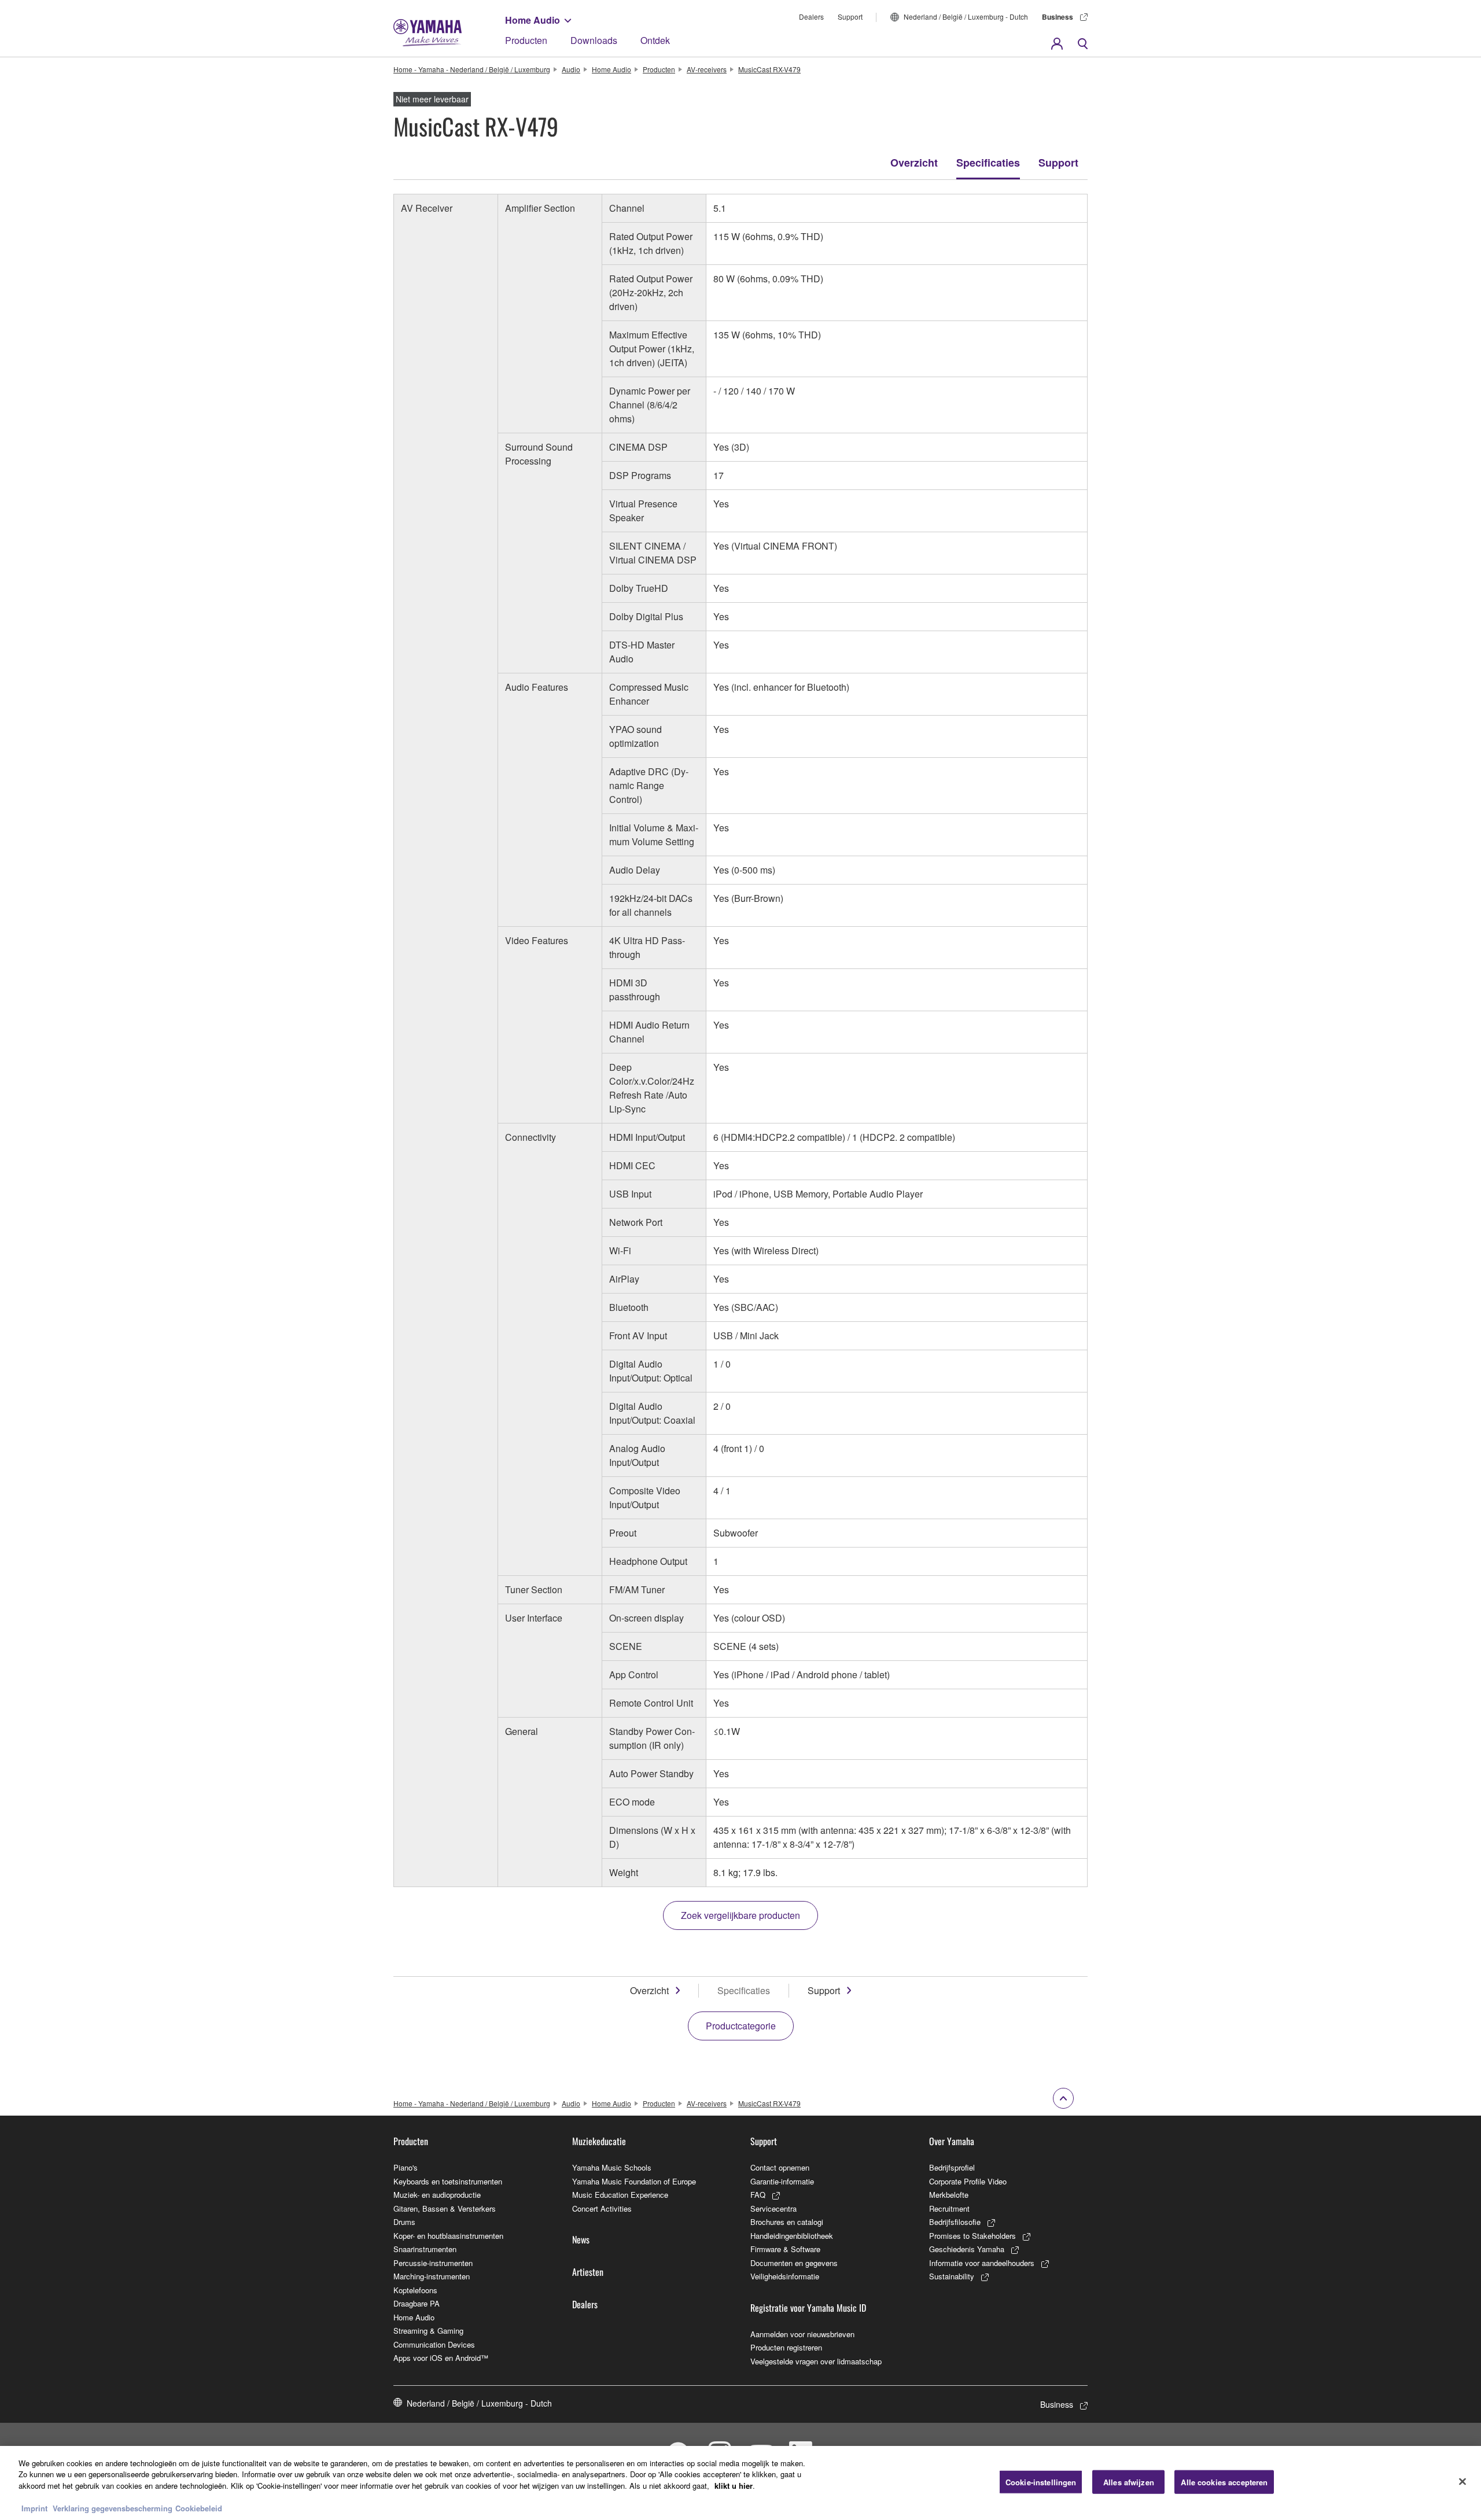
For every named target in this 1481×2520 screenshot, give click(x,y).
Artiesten (588, 2272)
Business (1058, 17)
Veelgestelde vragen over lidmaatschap (816, 2361)
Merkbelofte (949, 2195)
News (581, 2239)
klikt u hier (734, 2486)
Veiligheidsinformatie (785, 2276)
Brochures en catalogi (787, 2222)
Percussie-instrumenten (433, 2263)
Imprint (34, 2508)
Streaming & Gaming (428, 2331)
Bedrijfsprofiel (952, 2167)
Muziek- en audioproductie (437, 2195)
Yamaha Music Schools (612, 2167)
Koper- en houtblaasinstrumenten (448, 2236)
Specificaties (988, 163)
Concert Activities (602, 2208)
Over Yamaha (952, 2141)
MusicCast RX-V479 (769, 69)
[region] (740, 2483)
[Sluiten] (1462, 2482)
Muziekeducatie (599, 2141)
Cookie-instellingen (1041, 2482)
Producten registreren (786, 2347)
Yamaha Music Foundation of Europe (634, 2181)
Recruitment (949, 2208)
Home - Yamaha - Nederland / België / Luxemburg (472, 69)
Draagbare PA (417, 2303)
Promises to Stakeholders (972, 2236)
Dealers (811, 16)
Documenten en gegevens (794, 2263)
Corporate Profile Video (968, 2181)
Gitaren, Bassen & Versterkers (445, 2208)
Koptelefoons (415, 2290)
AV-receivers (707, 69)
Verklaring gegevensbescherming (113, 2508)
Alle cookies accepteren (1224, 2482)
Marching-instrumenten (432, 2276)
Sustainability (952, 2276)
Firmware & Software (785, 2249)
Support (850, 16)
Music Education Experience (620, 2195)
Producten (526, 40)
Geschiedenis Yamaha (967, 2249)
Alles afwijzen (1129, 2482)
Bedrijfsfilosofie (955, 2222)
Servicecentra (773, 2208)
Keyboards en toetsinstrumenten (448, 2181)
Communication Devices (434, 2344)
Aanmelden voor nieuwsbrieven (802, 2334)
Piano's (406, 2167)
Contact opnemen (780, 2167)
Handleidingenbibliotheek (792, 2236)
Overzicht (914, 163)
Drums (404, 2222)
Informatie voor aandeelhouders (982, 2263)
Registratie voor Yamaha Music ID (808, 2308)
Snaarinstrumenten (425, 2249)
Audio (571, 69)
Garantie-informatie (782, 2181)
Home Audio (533, 20)
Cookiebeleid (199, 2508)
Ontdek (655, 40)
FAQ (758, 2195)
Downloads (594, 40)
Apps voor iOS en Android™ (441, 2358)
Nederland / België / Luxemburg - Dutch (966, 16)
